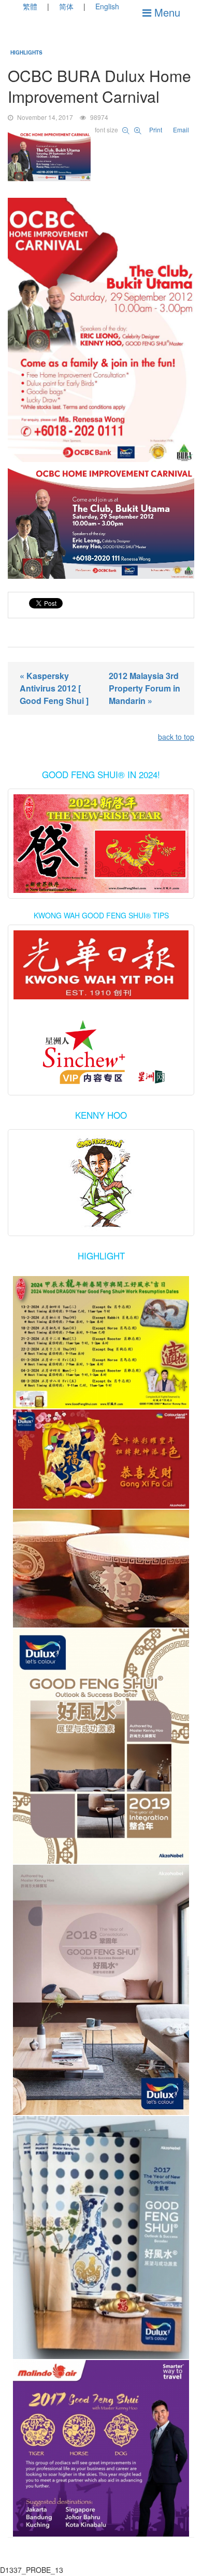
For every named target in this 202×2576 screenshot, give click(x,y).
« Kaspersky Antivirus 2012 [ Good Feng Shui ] (54, 688)
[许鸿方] (101, 1053)
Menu (166, 12)
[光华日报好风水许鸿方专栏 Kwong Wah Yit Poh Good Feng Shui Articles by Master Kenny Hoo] (101, 965)
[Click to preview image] (101, 157)
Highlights (26, 52)
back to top (176, 737)
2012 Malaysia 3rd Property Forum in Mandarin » (145, 688)
